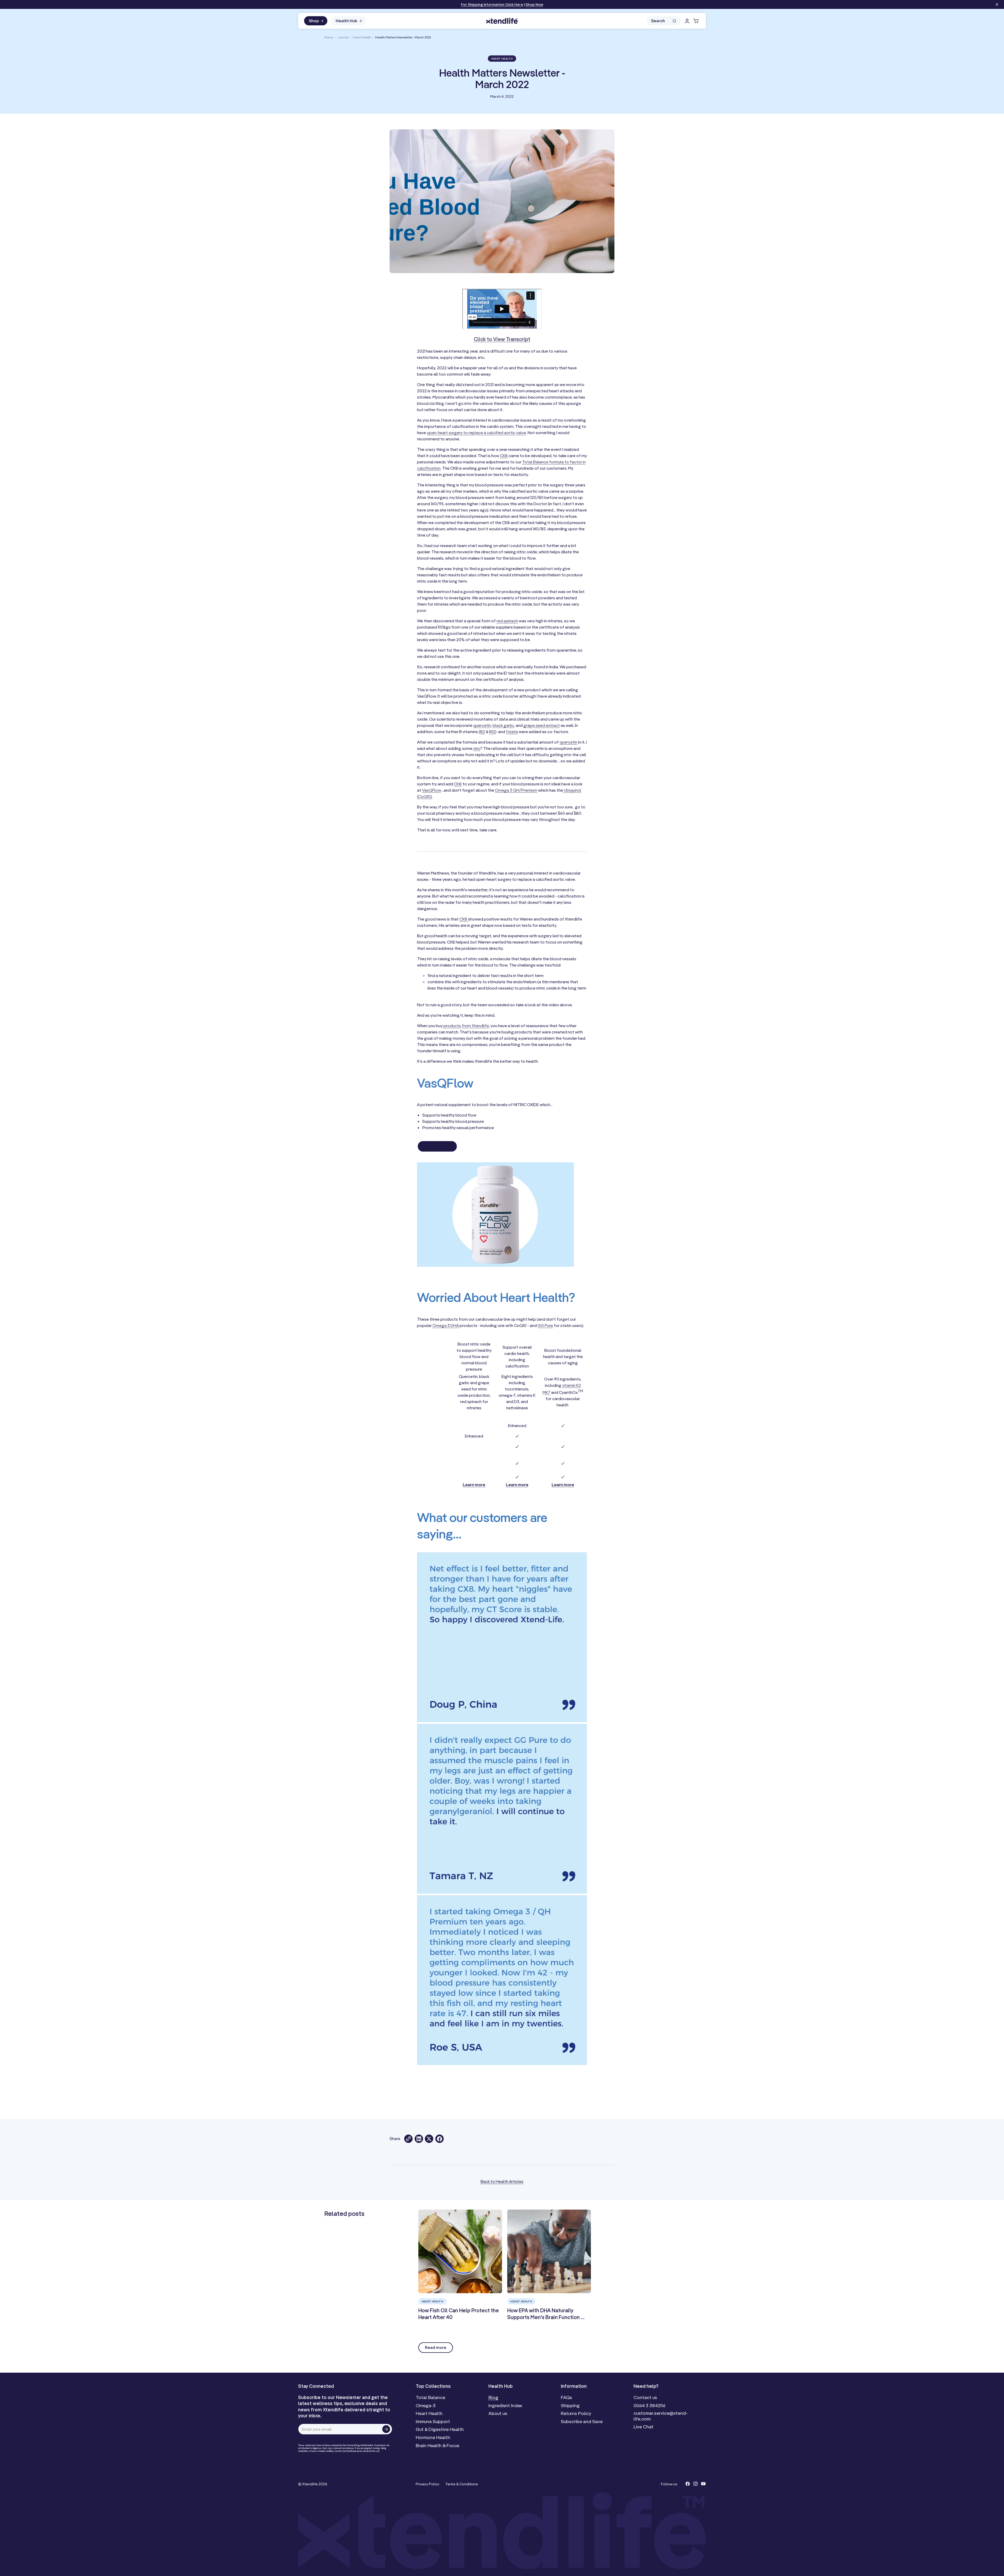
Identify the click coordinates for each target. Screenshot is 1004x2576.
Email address (524, 1297)
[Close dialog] (585, 1237)
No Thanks (519, 1333)
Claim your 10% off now (545, 1322)
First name (520, 1278)
